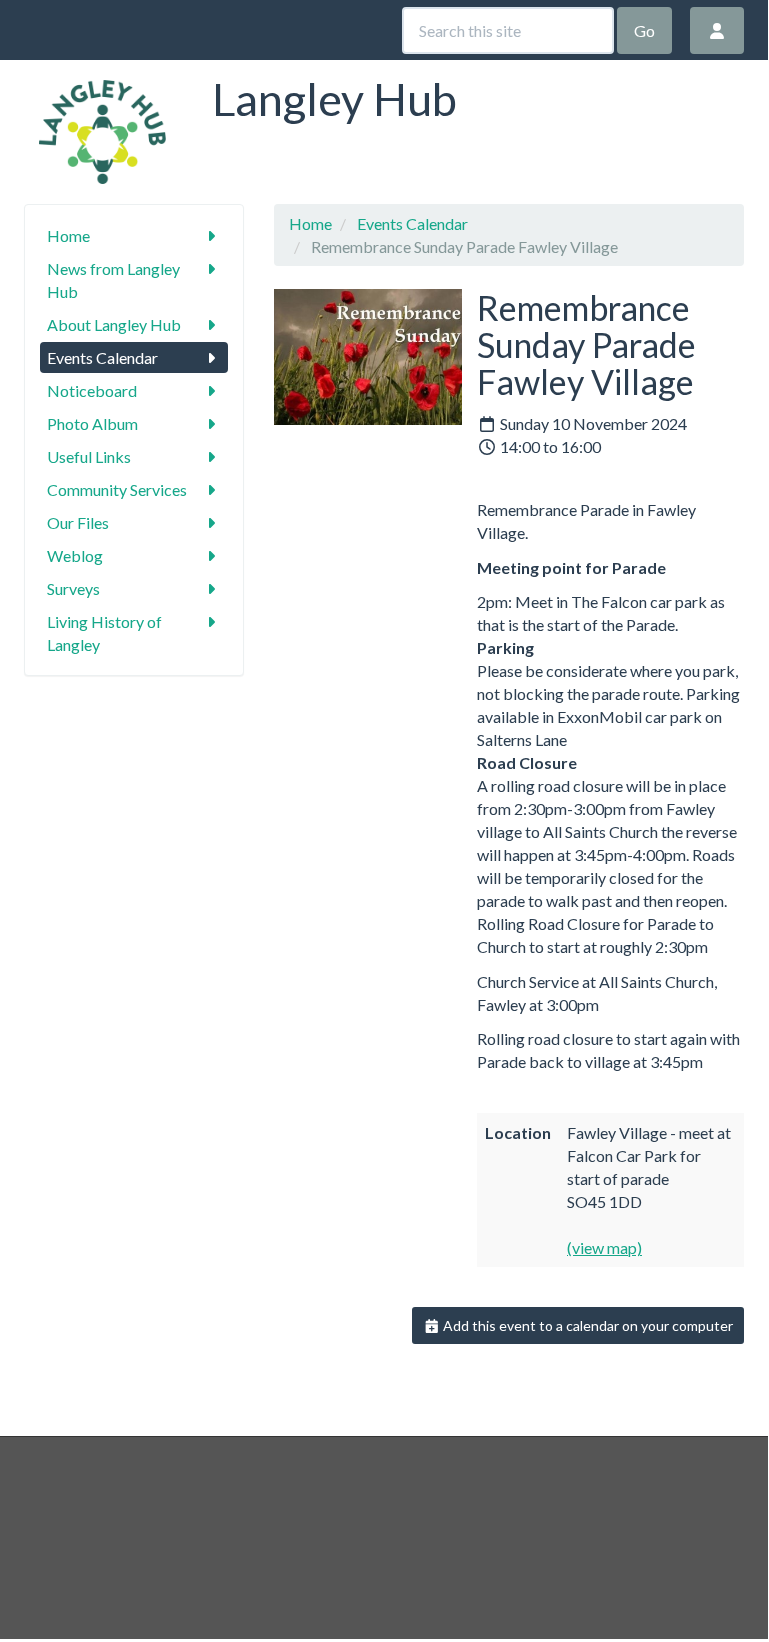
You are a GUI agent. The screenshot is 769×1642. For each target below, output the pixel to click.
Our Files (78, 522)
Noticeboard (92, 390)
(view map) (604, 1247)
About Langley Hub (114, 324)
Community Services (117, 489)
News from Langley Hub (113, 280)
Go (644, 30)
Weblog (75, 555)
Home (68, 235)
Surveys (73, 588)
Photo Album (92, 423)
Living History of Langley (104, 633)
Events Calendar (102, 357)
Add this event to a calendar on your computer (586, 1325)
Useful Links (89, 456)
